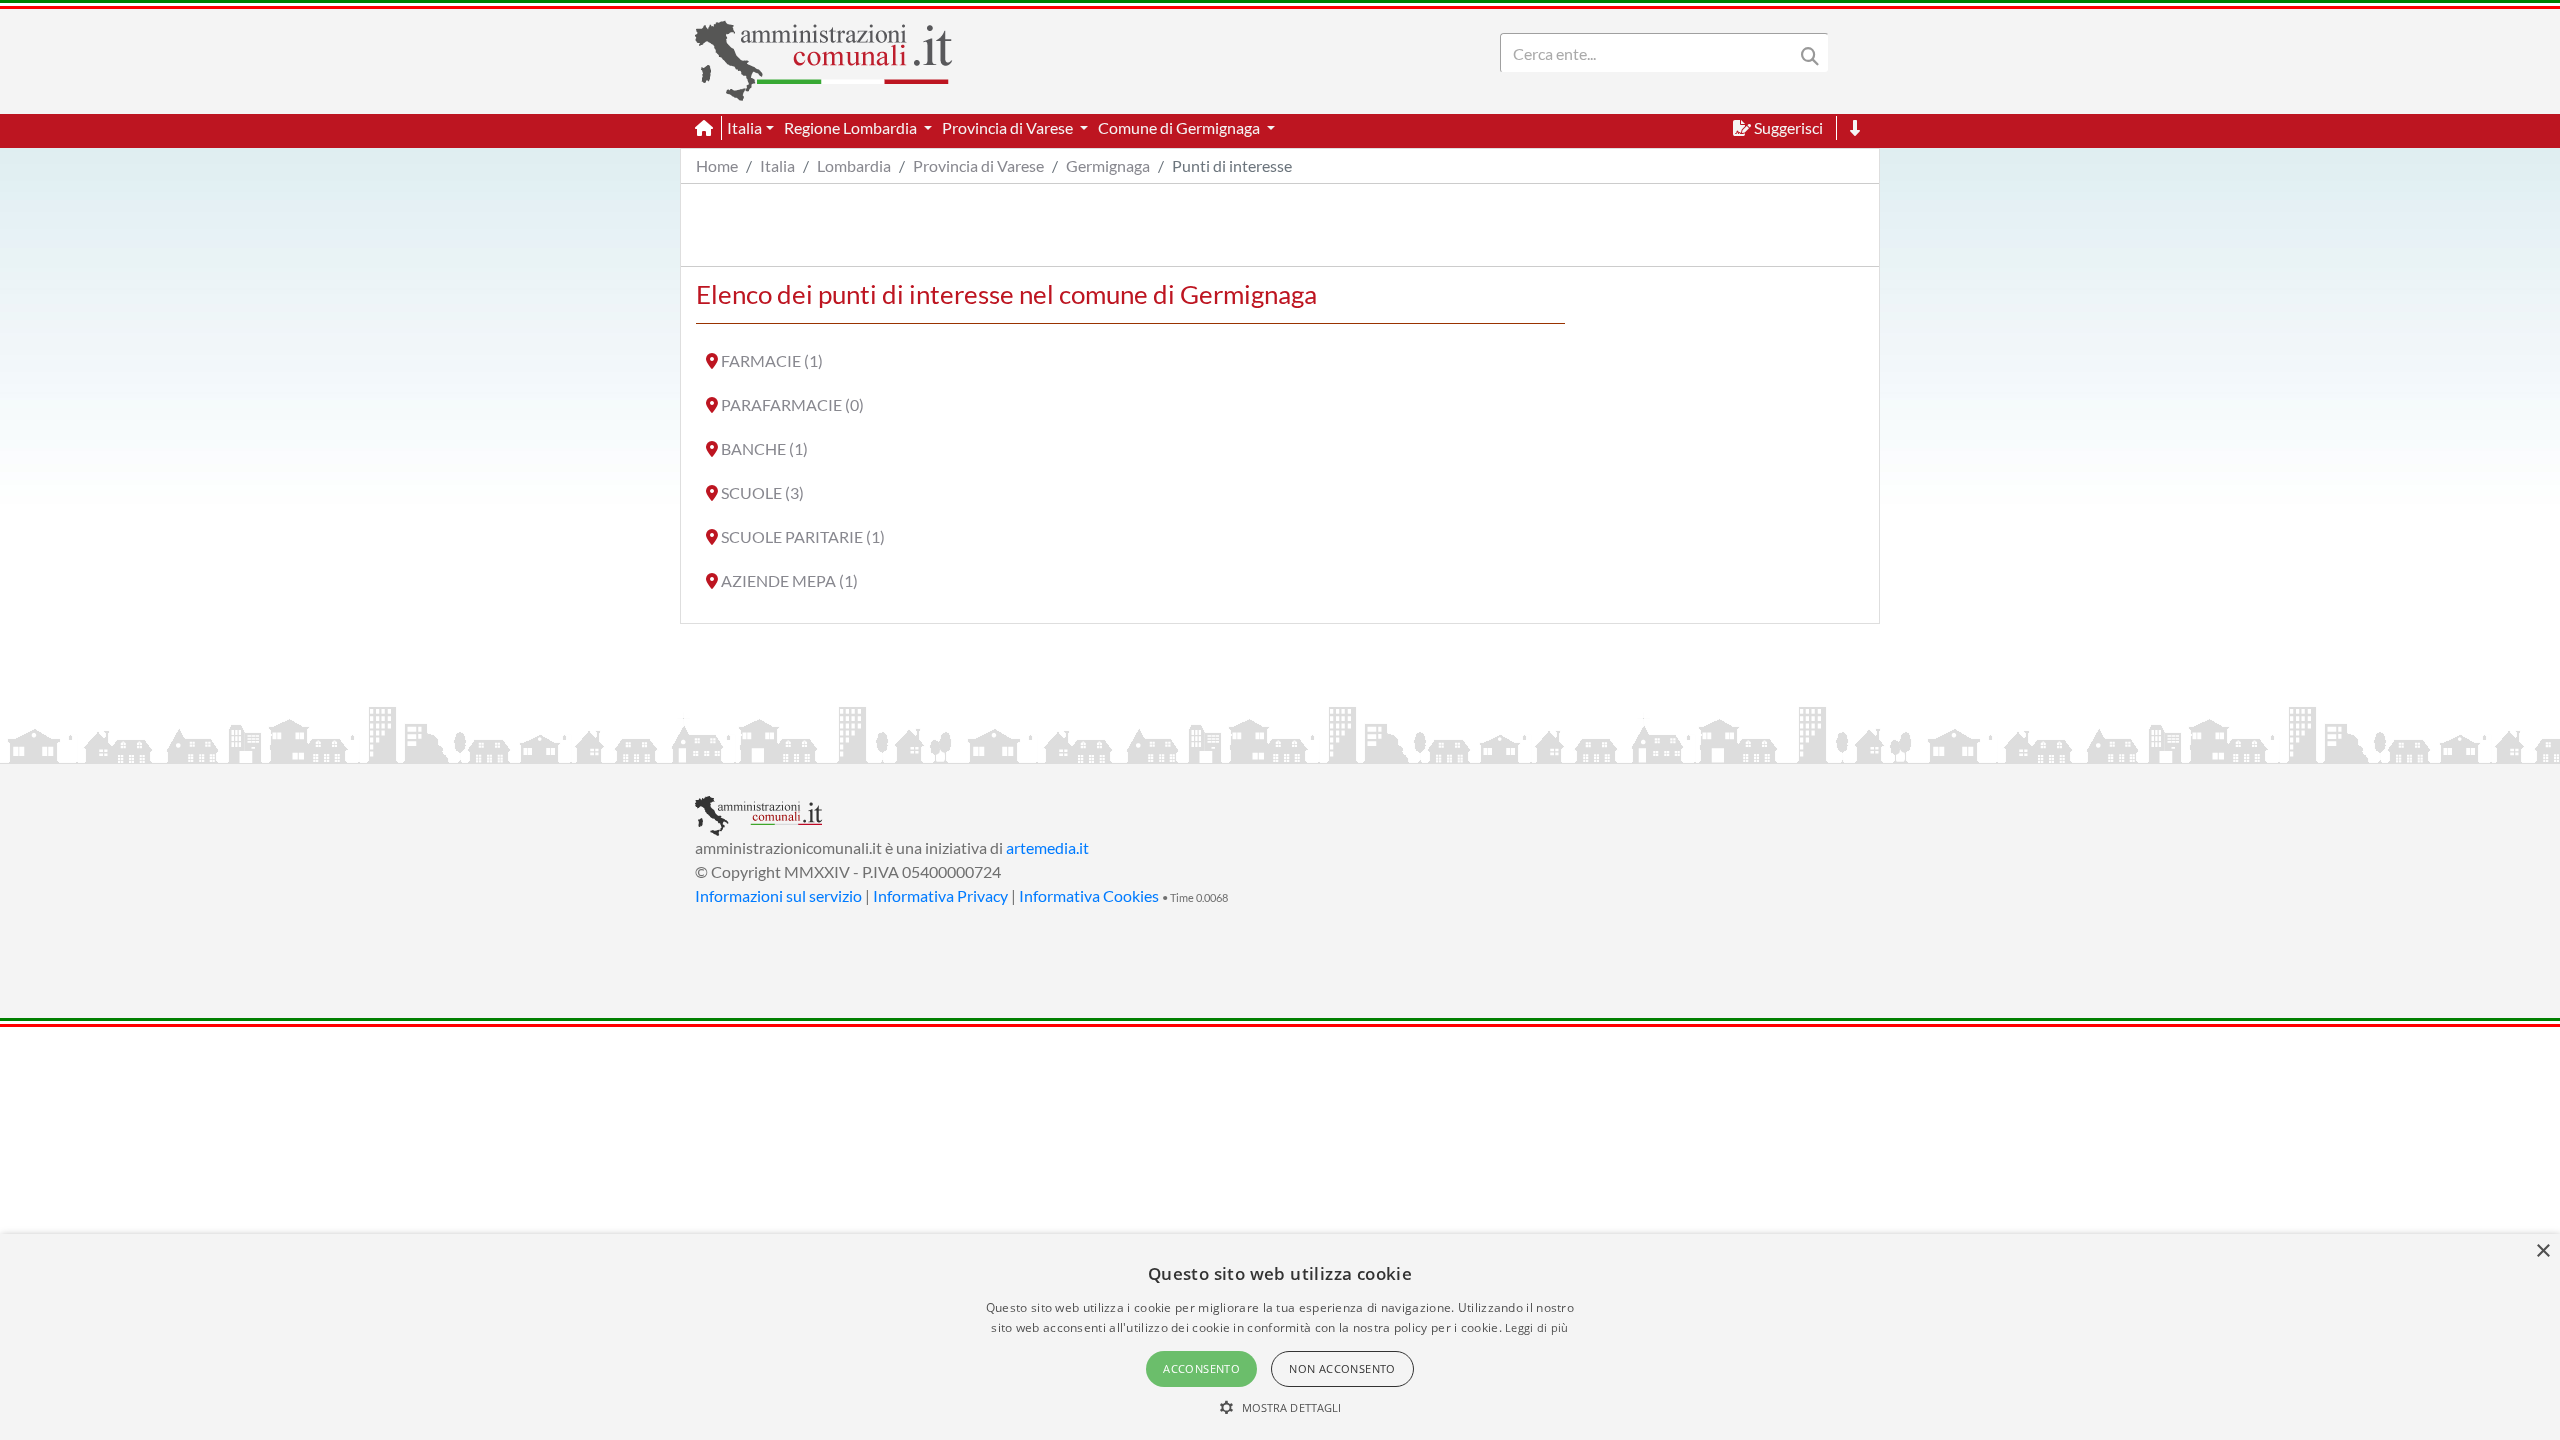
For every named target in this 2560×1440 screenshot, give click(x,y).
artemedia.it (1047, 847)
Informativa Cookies (1089, 895)
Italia (777, 165)
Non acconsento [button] (1342, 1368)
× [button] (2542, 1251)
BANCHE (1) (764, 448)
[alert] (1280, 1337)
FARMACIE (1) (772, 360)
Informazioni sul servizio (778, 895)
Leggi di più (1537, 1327)
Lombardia (854, 165)
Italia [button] (744, 127)
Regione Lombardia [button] (852, 127)
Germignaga (1108, 165)
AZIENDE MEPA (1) (789, 580)
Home (717, 165)
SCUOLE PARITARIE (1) (803, 536)
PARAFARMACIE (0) (792, 404)
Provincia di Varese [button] (1009, 127)
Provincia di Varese (978, 165)
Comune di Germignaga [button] (1180, 127)
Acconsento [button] (1201, 1368)
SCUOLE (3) (762, 492)
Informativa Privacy (940, 895)
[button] (1280, 1407)
